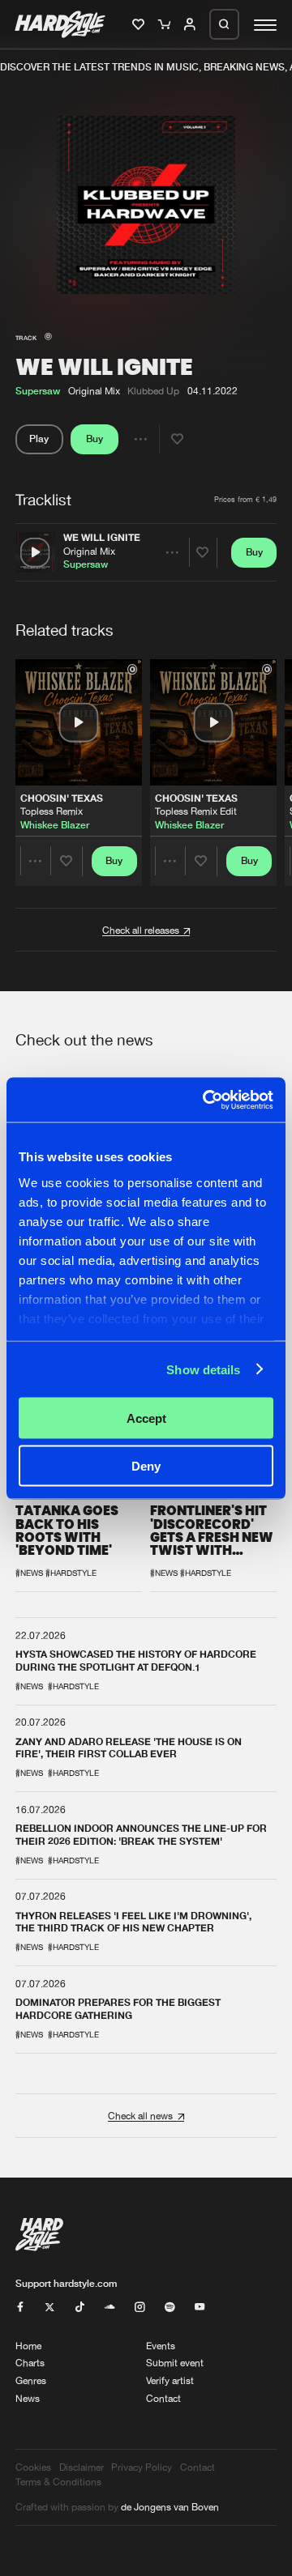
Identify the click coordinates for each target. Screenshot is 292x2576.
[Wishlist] (140, 25)
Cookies (33, 2467)
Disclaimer (82, 2467)
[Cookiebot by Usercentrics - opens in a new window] (206, 1100)
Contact (163, 2398)
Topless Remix (52, 811)
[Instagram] (140, 2308)
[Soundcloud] (109, 2308)
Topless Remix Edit (196, 811)
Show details (203, 1369)
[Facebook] (20, 2308)
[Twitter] (49, 2308)
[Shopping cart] (166, 25)
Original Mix (89, 551)
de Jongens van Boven (170, 2507)
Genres (31, 2380)
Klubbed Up (153, 391)
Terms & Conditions (58, 2482)
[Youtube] (200, 2308)
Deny (146, 1465)
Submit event (175, 2363)
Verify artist (170, 2380)
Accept (146, 1418)
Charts (30, 2363)
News (28, 2398)
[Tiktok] (79, 2308)
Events (161, 2346)
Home (28, 2346)
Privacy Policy (142, 2467)
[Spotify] (170, 2308)
